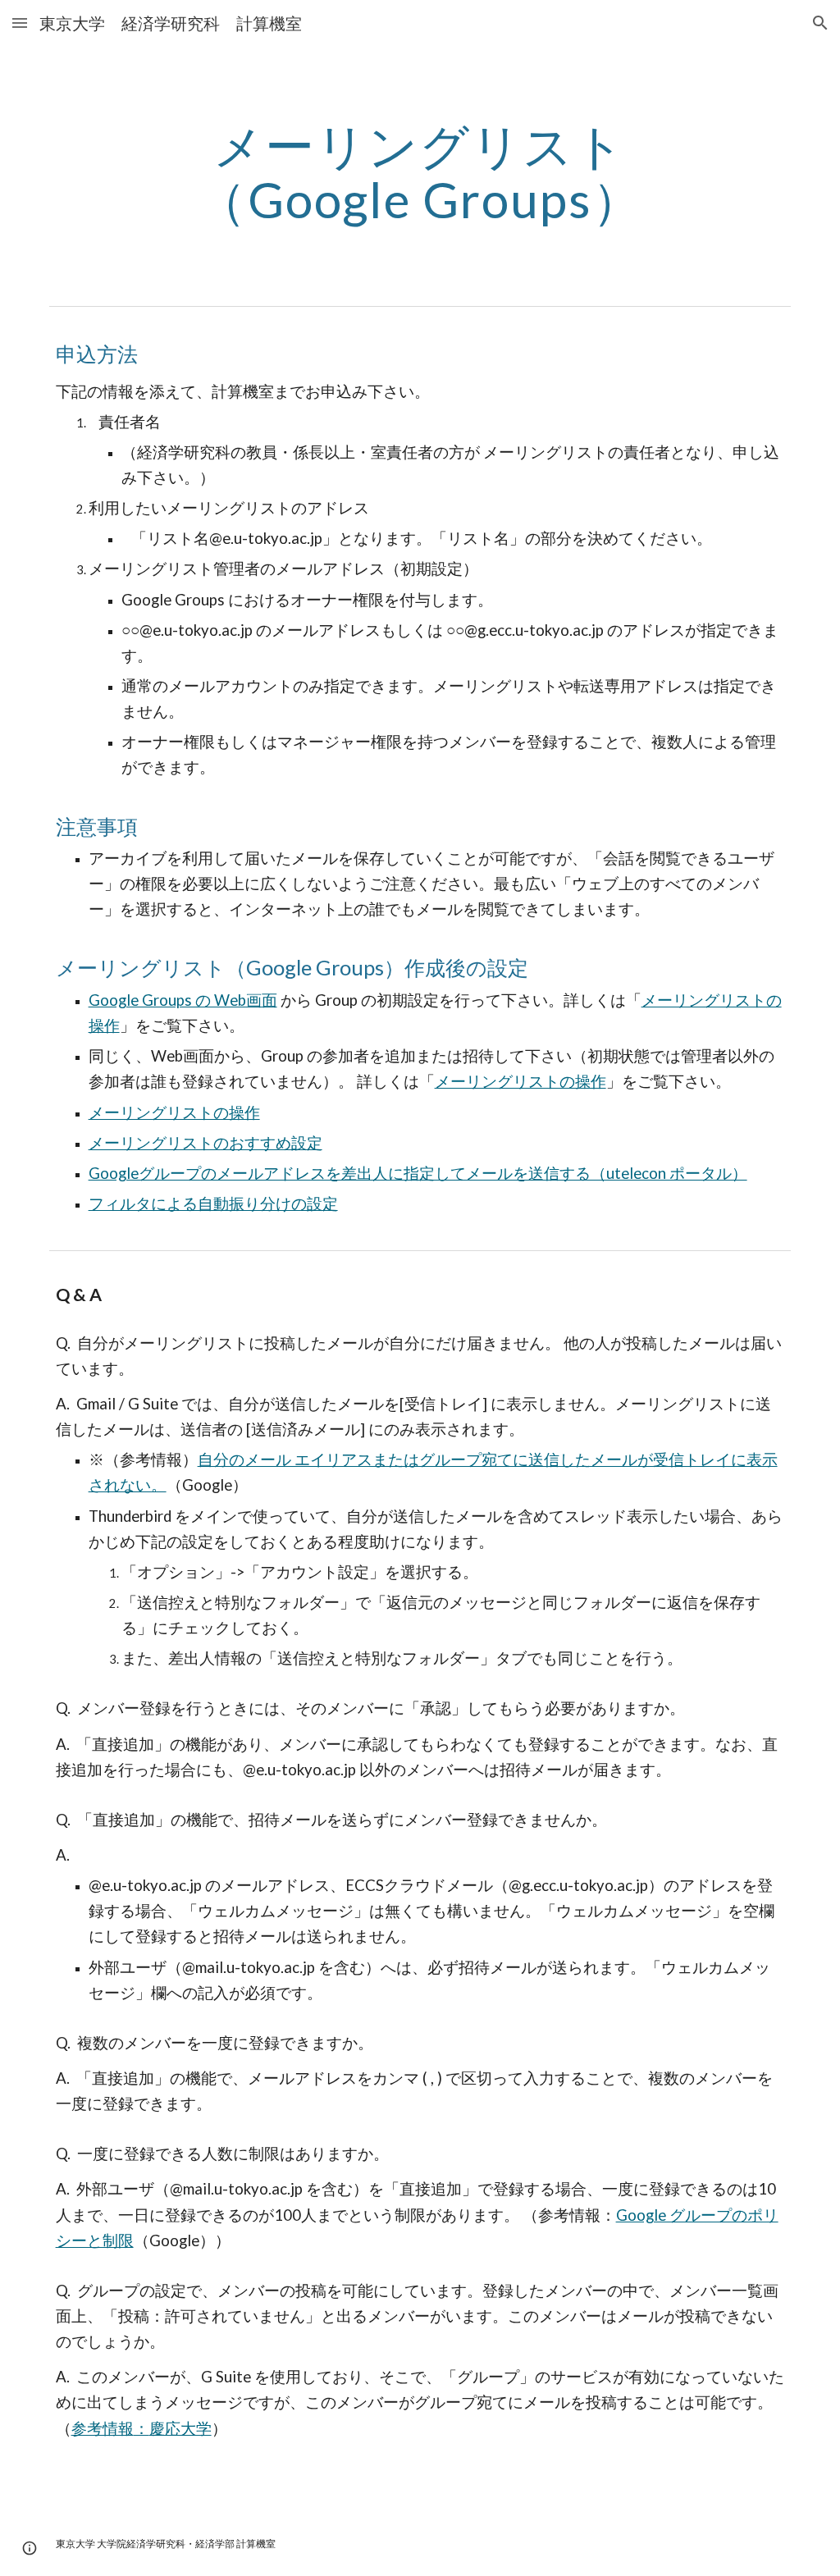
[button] (20, 23)
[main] (420, 172)
